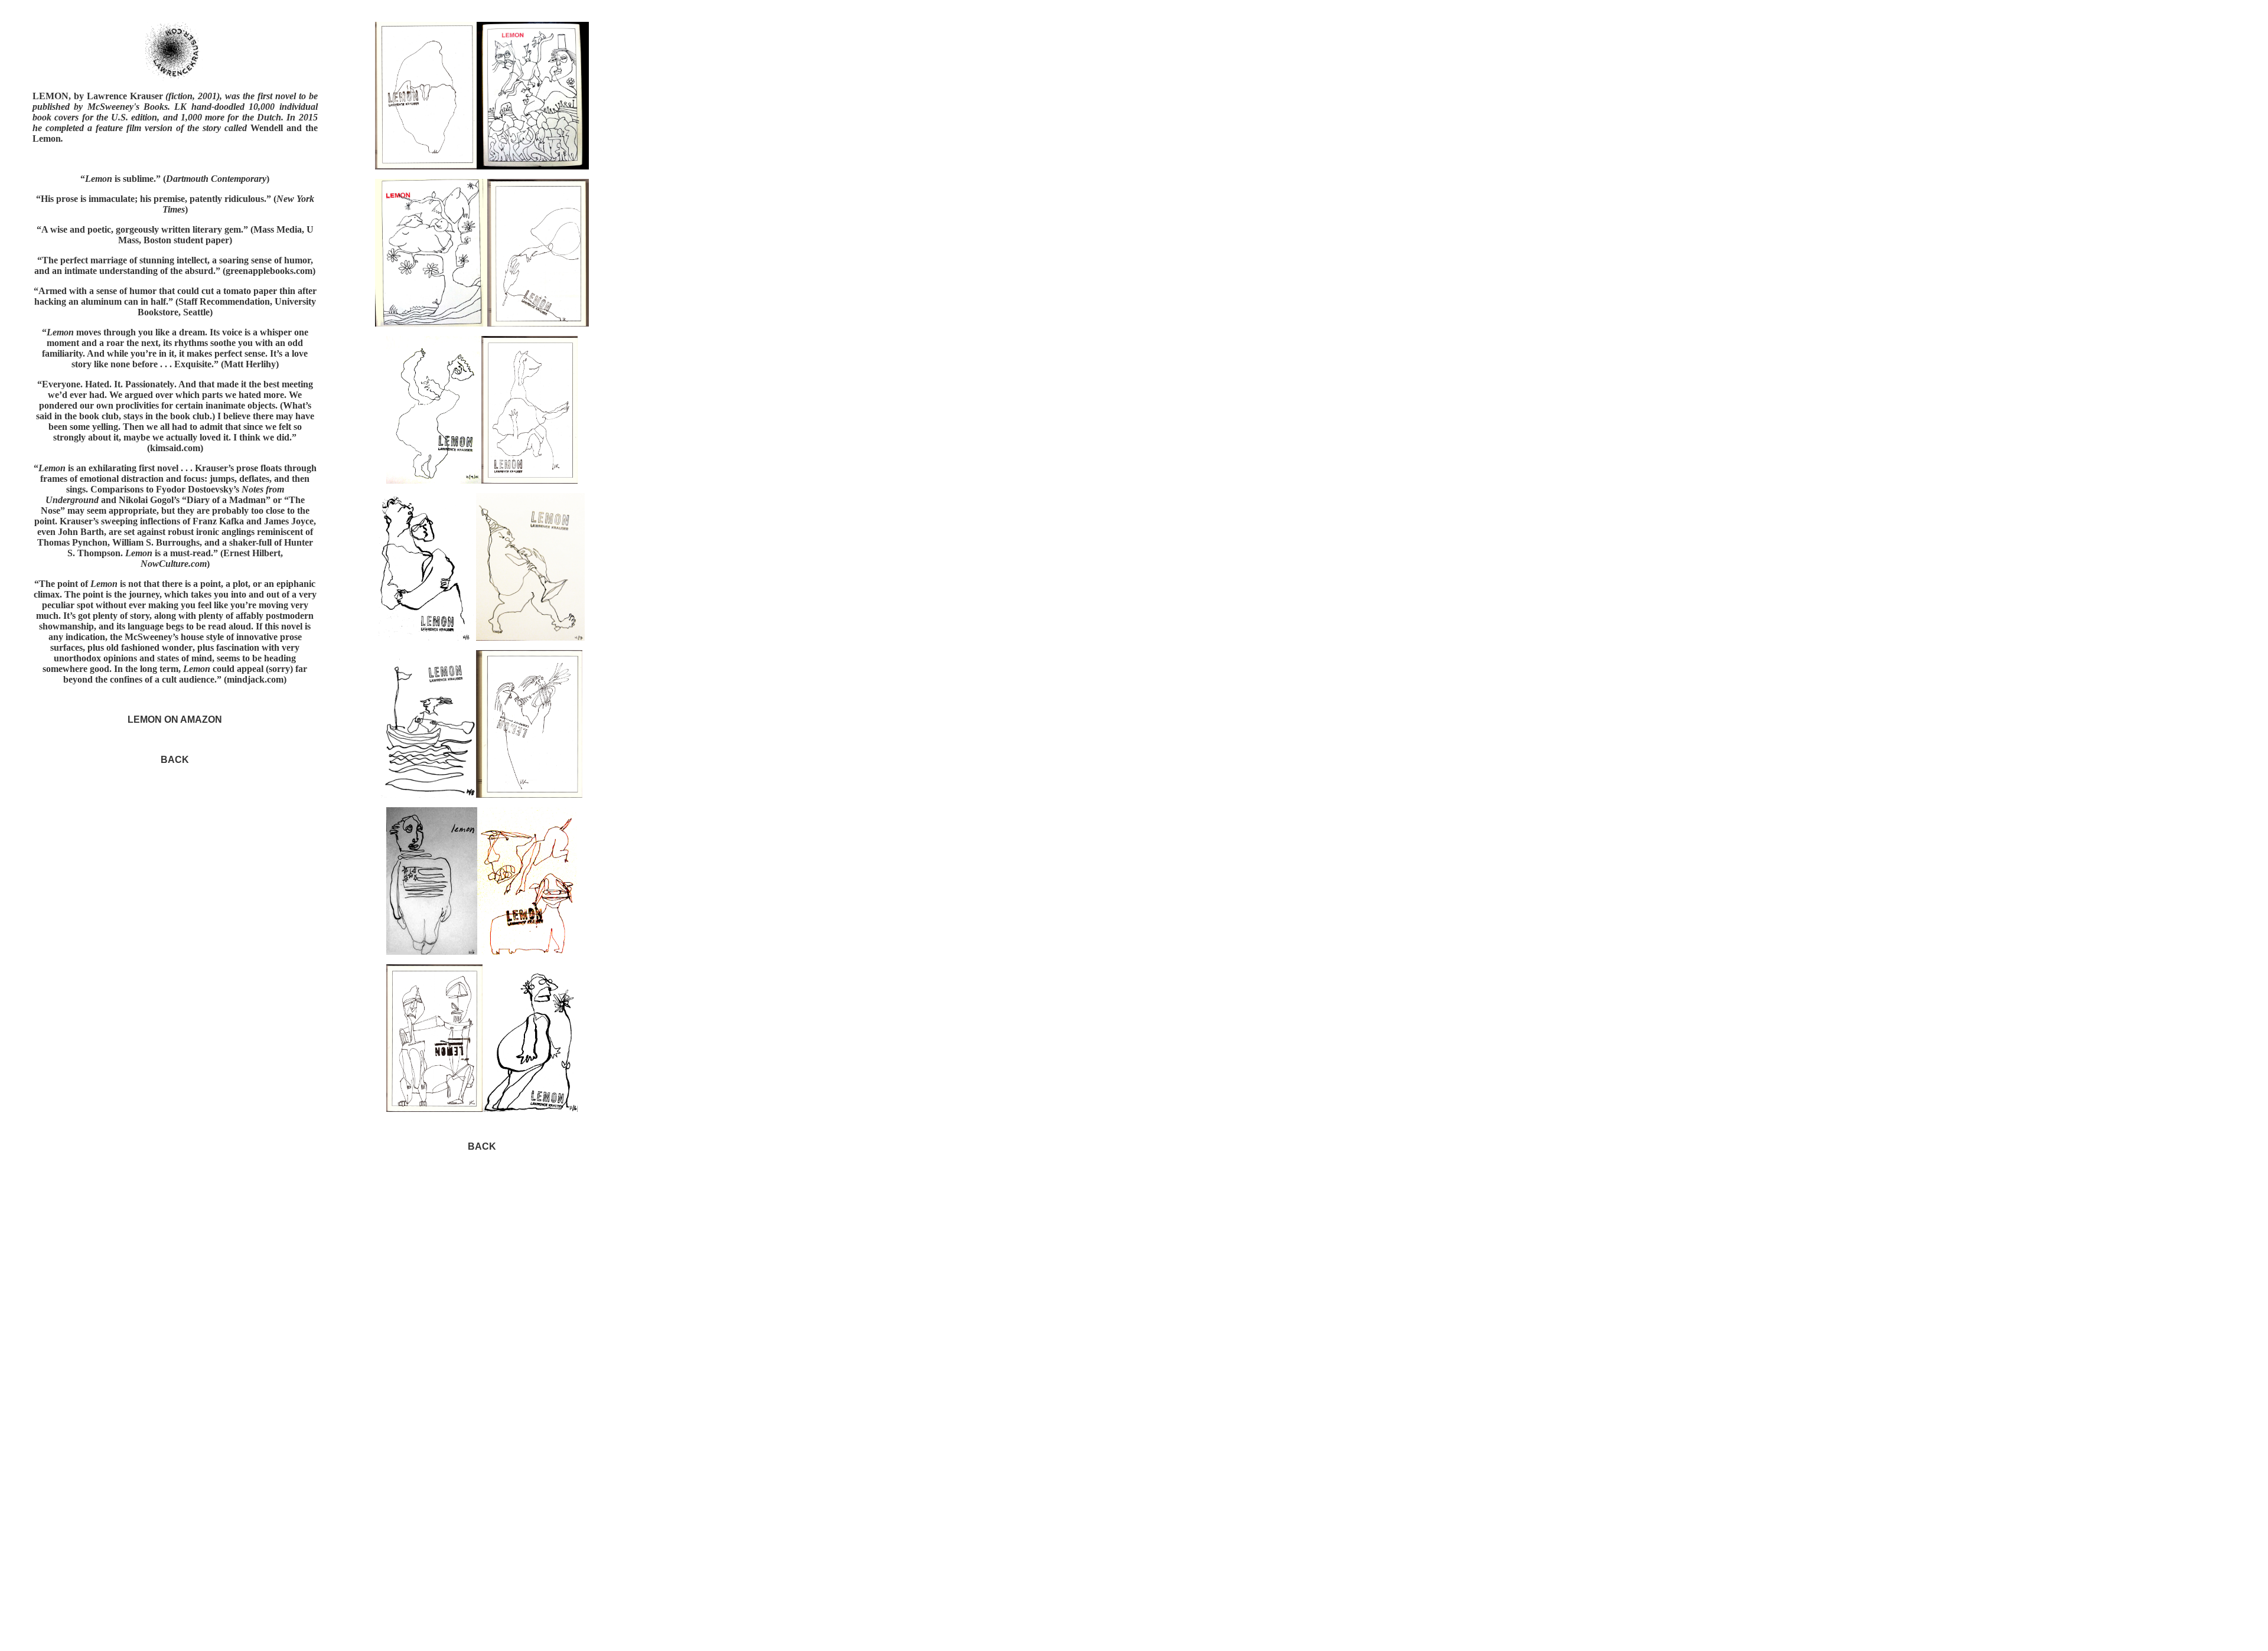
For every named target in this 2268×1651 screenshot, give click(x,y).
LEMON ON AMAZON (175, 720)
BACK (175, 760)
